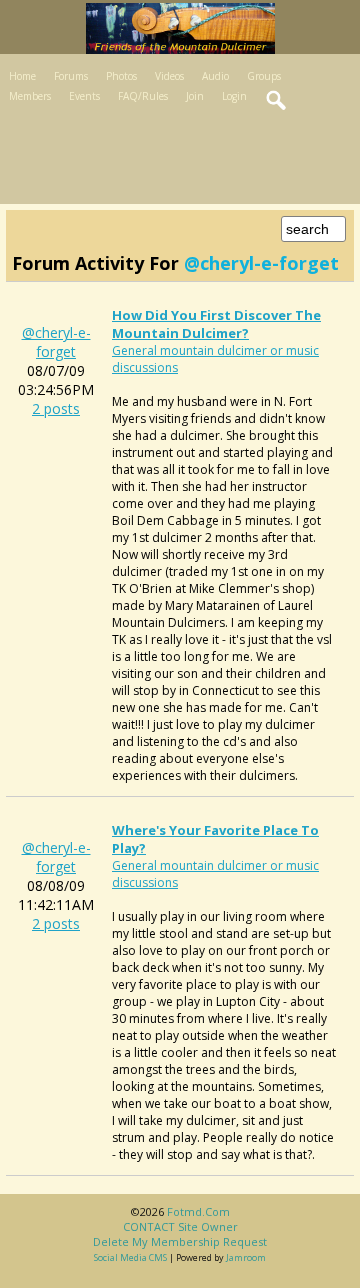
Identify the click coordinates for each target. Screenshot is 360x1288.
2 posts (56, 408)
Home (22, 76)
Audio (215, 76)
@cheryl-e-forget (56, 342)
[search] (277, 101)
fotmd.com (198, 1211)
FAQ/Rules (143, 96)
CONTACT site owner (180, 1226)
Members (30, 96)
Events (84, 96)
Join (195, 96)
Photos (121, 76)
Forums (71, 76)
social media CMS (130, 1257)
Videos (169, 76)
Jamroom (246, 1257)
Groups (264, 76)
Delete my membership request (180, 1241)
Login (234, 96)
